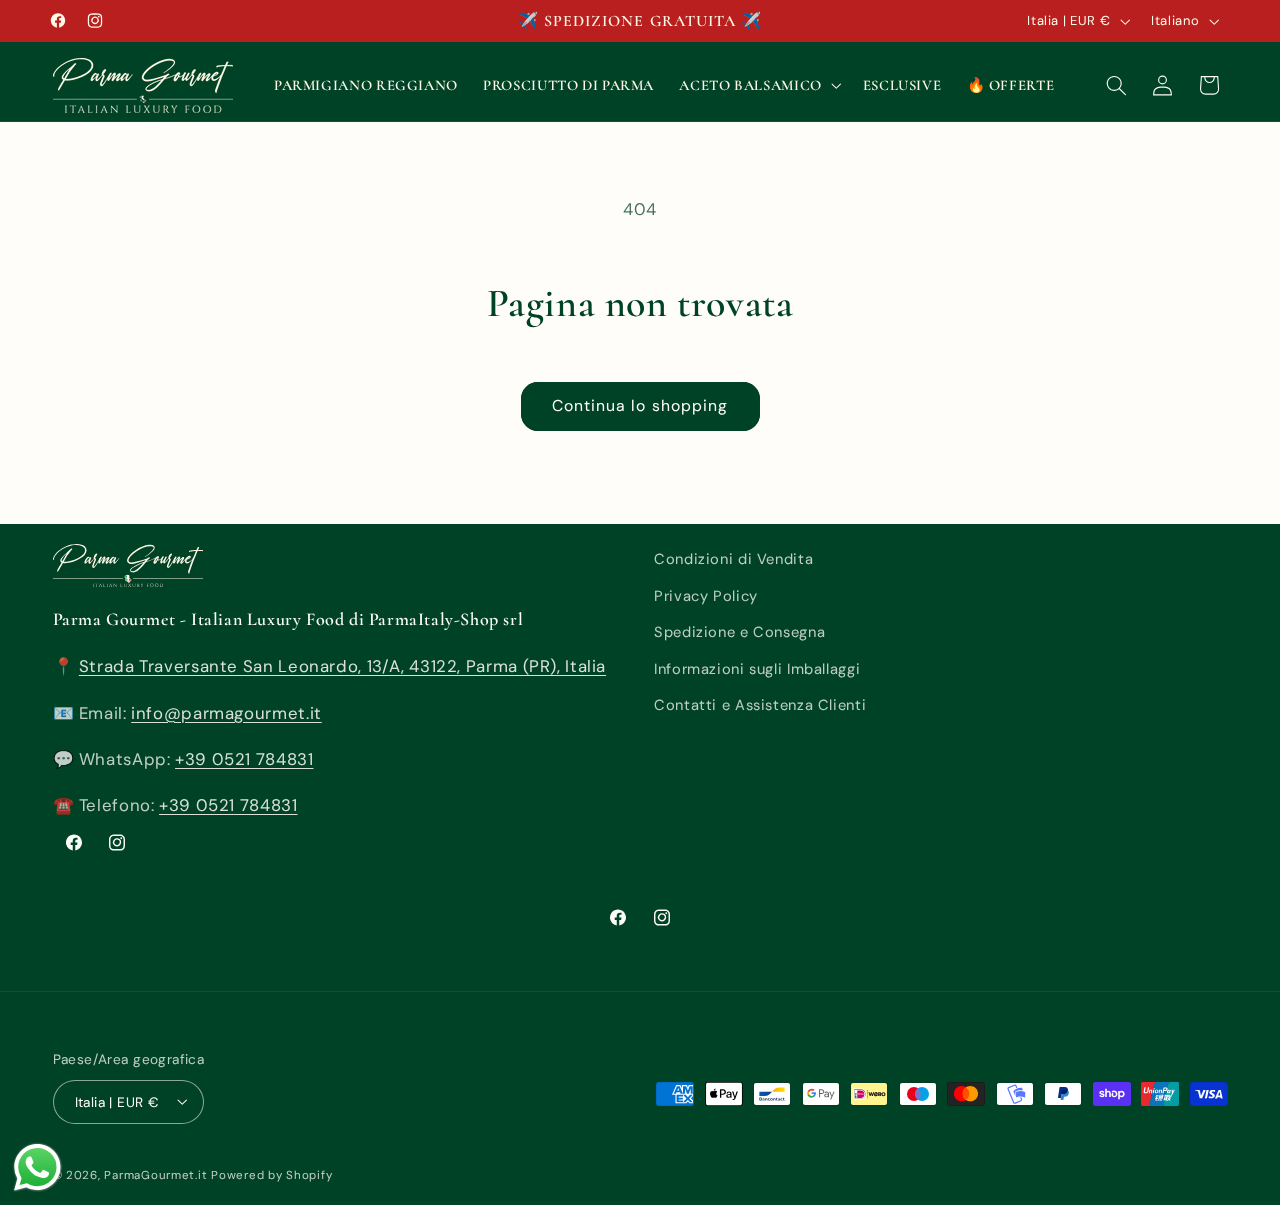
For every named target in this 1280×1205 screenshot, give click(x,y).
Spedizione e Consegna (739, 632)
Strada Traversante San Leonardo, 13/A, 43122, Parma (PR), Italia (342, 666)
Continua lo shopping (640, 405)
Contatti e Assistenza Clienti (760, 705)
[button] (758, 85)
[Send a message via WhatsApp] (37, 1167)
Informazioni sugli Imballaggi (757, 669)
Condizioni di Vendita (733, 559)
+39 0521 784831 (244, 759)
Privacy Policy (706, 596)
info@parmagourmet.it (226, 713)
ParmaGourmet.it (155, 1174)
